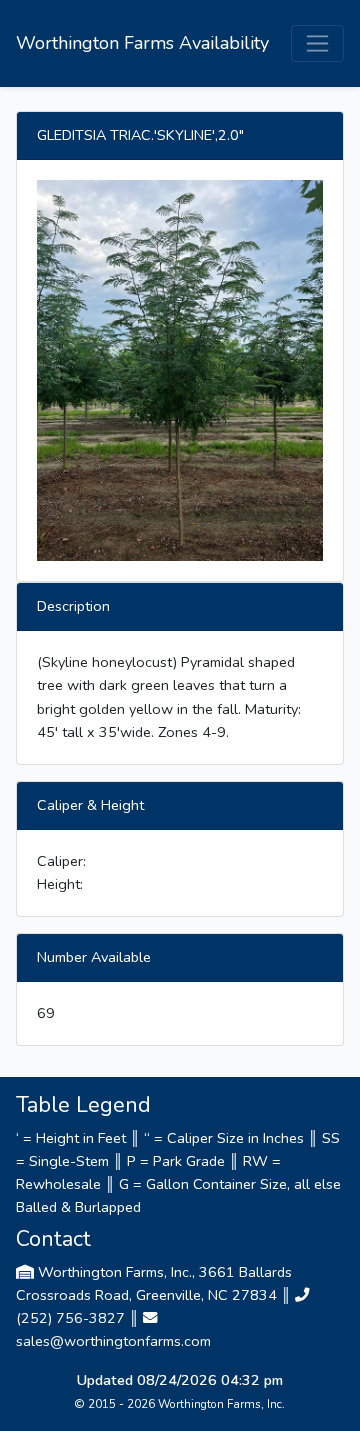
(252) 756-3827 (70, 1318)
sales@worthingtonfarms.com (113, 1341)
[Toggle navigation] (317, 43)
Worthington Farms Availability (142, 43)
